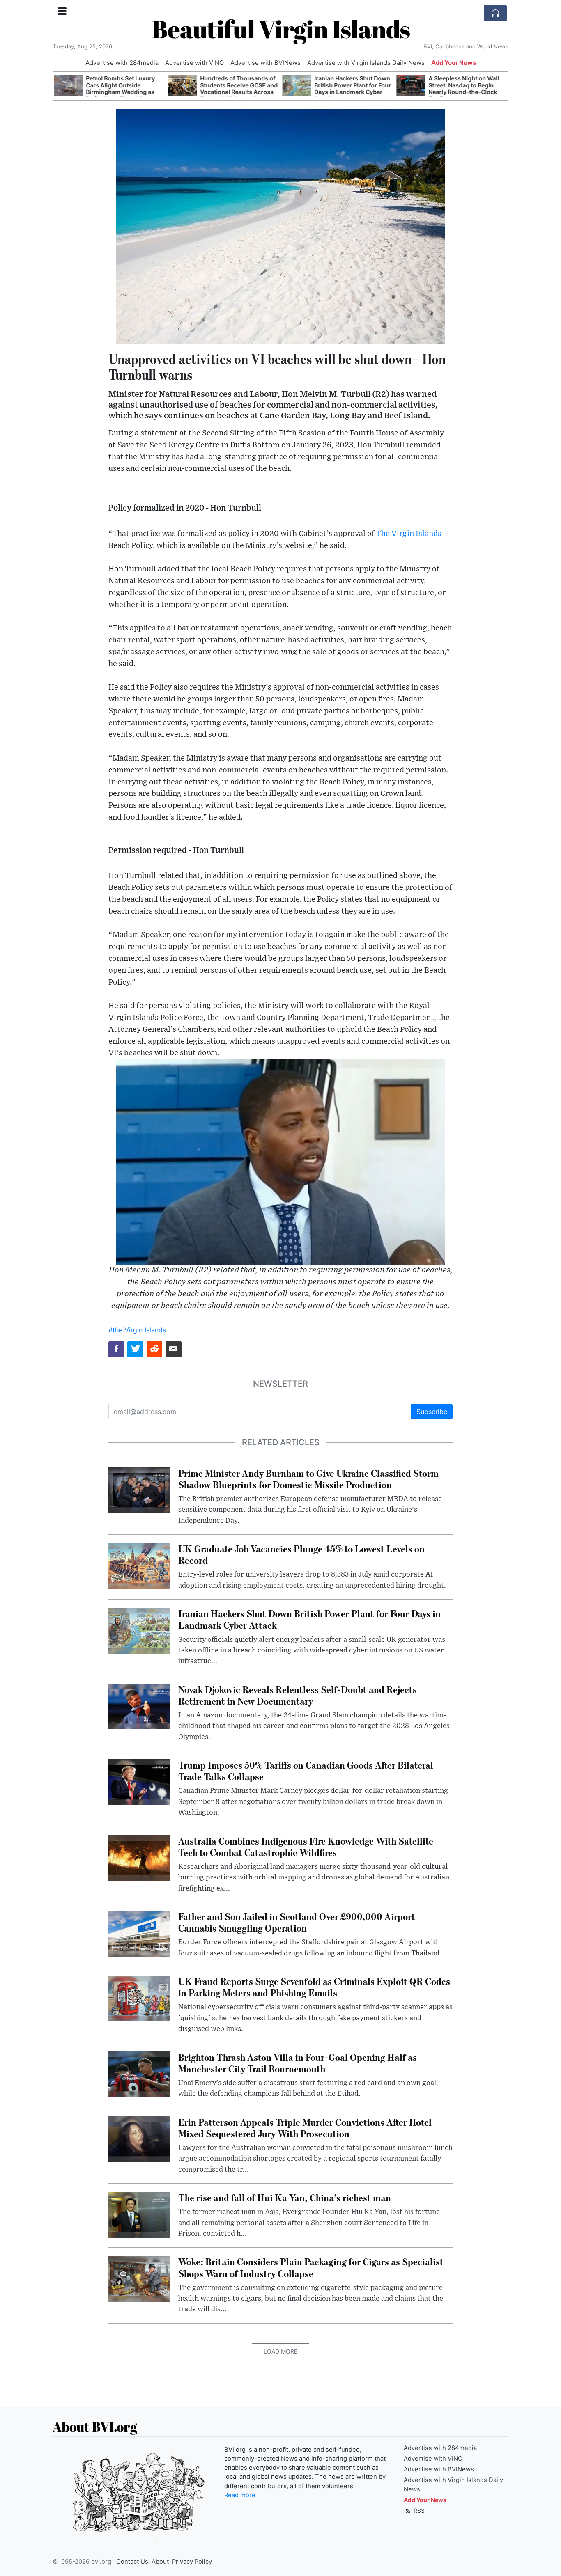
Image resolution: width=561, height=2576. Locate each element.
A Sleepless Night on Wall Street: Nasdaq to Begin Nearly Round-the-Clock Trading (462, 88)
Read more (240, 2495)
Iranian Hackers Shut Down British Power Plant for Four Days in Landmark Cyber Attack (351, 88)
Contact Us (132, 2562)
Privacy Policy (192, 2562)
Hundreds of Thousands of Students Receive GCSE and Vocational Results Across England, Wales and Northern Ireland (238, 92)
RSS (418, 2511)
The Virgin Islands (409, 534)
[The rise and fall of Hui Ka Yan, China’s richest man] (139, 2214)
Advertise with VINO (194, 63)
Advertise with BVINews (266, 63)
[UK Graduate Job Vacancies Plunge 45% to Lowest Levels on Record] (139, 1565)
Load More (280, 2351)
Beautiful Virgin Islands (281, 29)
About (160, 2562)
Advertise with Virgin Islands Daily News (366, 63)
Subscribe (432, 1412)
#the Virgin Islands (137, 1330)
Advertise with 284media (122, 63)
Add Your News (454, 63)
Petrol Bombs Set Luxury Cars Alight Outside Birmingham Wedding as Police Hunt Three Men (119, 88)
